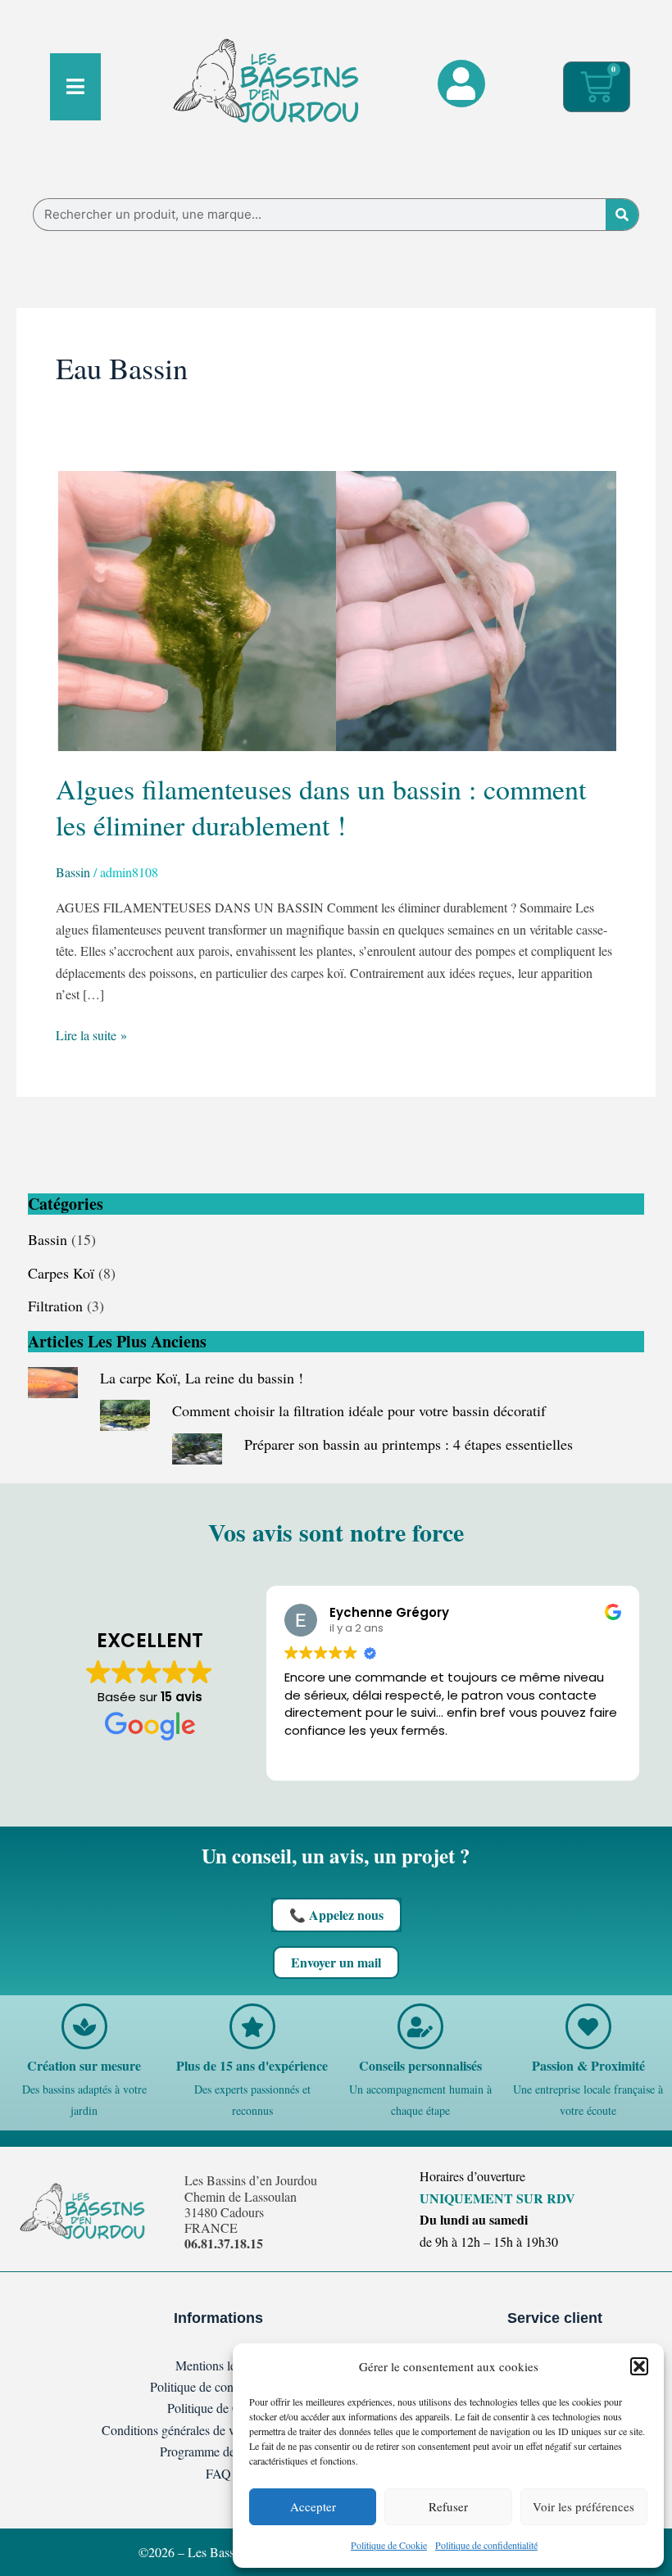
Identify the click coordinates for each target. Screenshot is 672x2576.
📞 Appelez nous (336, 1915)
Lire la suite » (91, 1034)
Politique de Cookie (389, 2545)
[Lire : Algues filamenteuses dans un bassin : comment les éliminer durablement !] (336, 608)
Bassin (73, 872)
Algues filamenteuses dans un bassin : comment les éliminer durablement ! (321, 807)
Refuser (448, 2506)
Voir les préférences (583, 2506)
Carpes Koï (61, 1273)
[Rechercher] (622, 215)
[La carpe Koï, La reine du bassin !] (53, 1380)
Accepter (313, 2506)
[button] (639, 2366)
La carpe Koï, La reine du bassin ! (202, 1378)
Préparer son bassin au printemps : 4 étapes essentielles (409, 1444)
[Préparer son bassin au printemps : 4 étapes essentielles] (197, 1446)
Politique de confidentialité (486, 2545)
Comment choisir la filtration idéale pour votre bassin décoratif (359, 1410)
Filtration (55, 1306)
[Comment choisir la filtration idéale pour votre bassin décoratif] (125, 1413)
